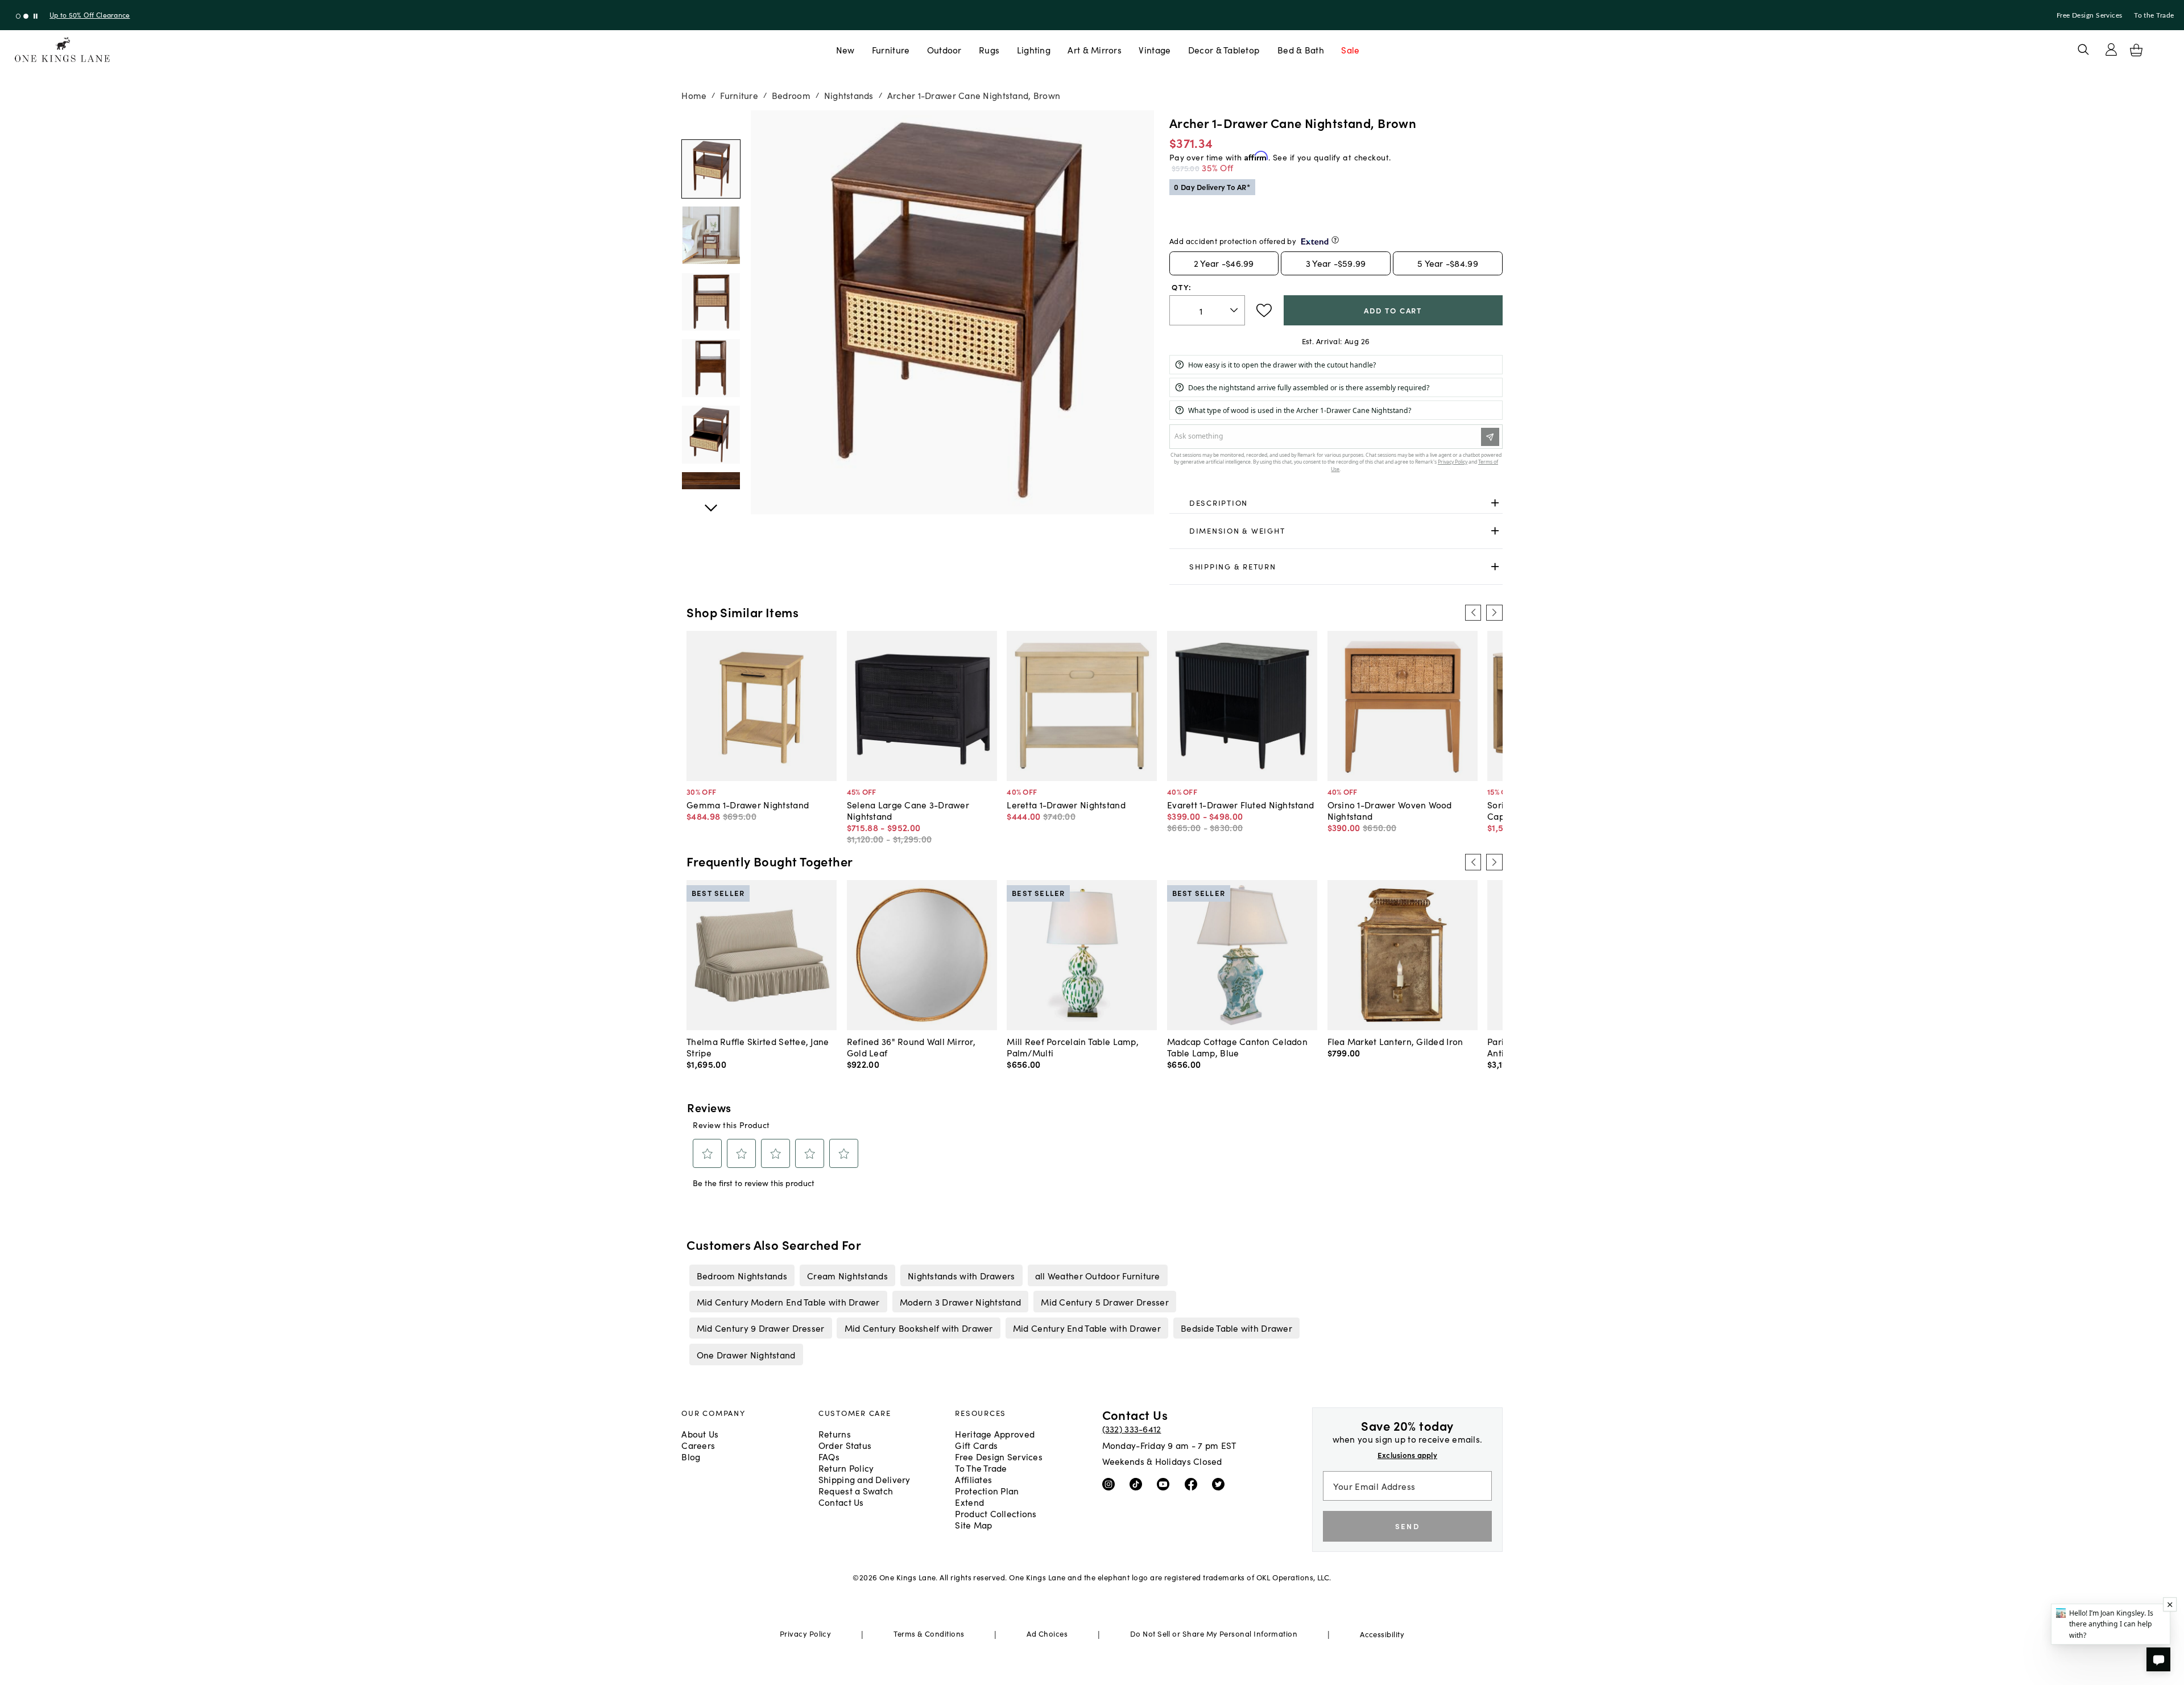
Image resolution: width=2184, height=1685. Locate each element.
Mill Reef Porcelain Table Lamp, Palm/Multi (1073, 1047)
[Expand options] (1495, 503)
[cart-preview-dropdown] (2136, 50)
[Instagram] (1111, 1484)
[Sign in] (2111, 49)
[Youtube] (1166, 1484)
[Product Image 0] (711, 169)
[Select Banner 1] (26, 16)
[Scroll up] (711, 502)
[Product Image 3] (711, 368)
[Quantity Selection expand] (1235, 310)
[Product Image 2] (711, 302)
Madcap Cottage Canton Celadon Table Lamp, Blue (1237, 1047)
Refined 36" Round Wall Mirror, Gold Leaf (911, 1047)
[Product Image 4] (711, 435)
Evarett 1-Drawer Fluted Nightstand (1240, 804)
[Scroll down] (711, 123)
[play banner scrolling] (36, 16)
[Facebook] (1194, 1484)
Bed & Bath (1301, 49)
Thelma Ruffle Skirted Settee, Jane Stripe (758, 1047)
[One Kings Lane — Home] (62, 50)
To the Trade (2154, 15)
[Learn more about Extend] (1335, 240)
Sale (1350, 49)
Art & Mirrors (1095, 49)
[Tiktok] (1138, 1484)
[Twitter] (1221, 1484)
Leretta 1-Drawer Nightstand (1066, 804)
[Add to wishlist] (1264, 311)
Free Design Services (2090, 15)
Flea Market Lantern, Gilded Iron (1395, 1041)
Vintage (1155, 49)
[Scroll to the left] (1473, 613)
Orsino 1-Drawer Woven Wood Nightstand (1390, 810)
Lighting (1034, 49)
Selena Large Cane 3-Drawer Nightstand (908, 810)
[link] (1336, 503)
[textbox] (1207, 310)
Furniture (891, 49)
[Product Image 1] (711, 236)
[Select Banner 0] (18, 16)
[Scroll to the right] (1494, 613)
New (845, 49)
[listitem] (742, 1275)
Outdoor (944, 49)
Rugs (989, 49)
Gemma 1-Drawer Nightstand (748, 804)
